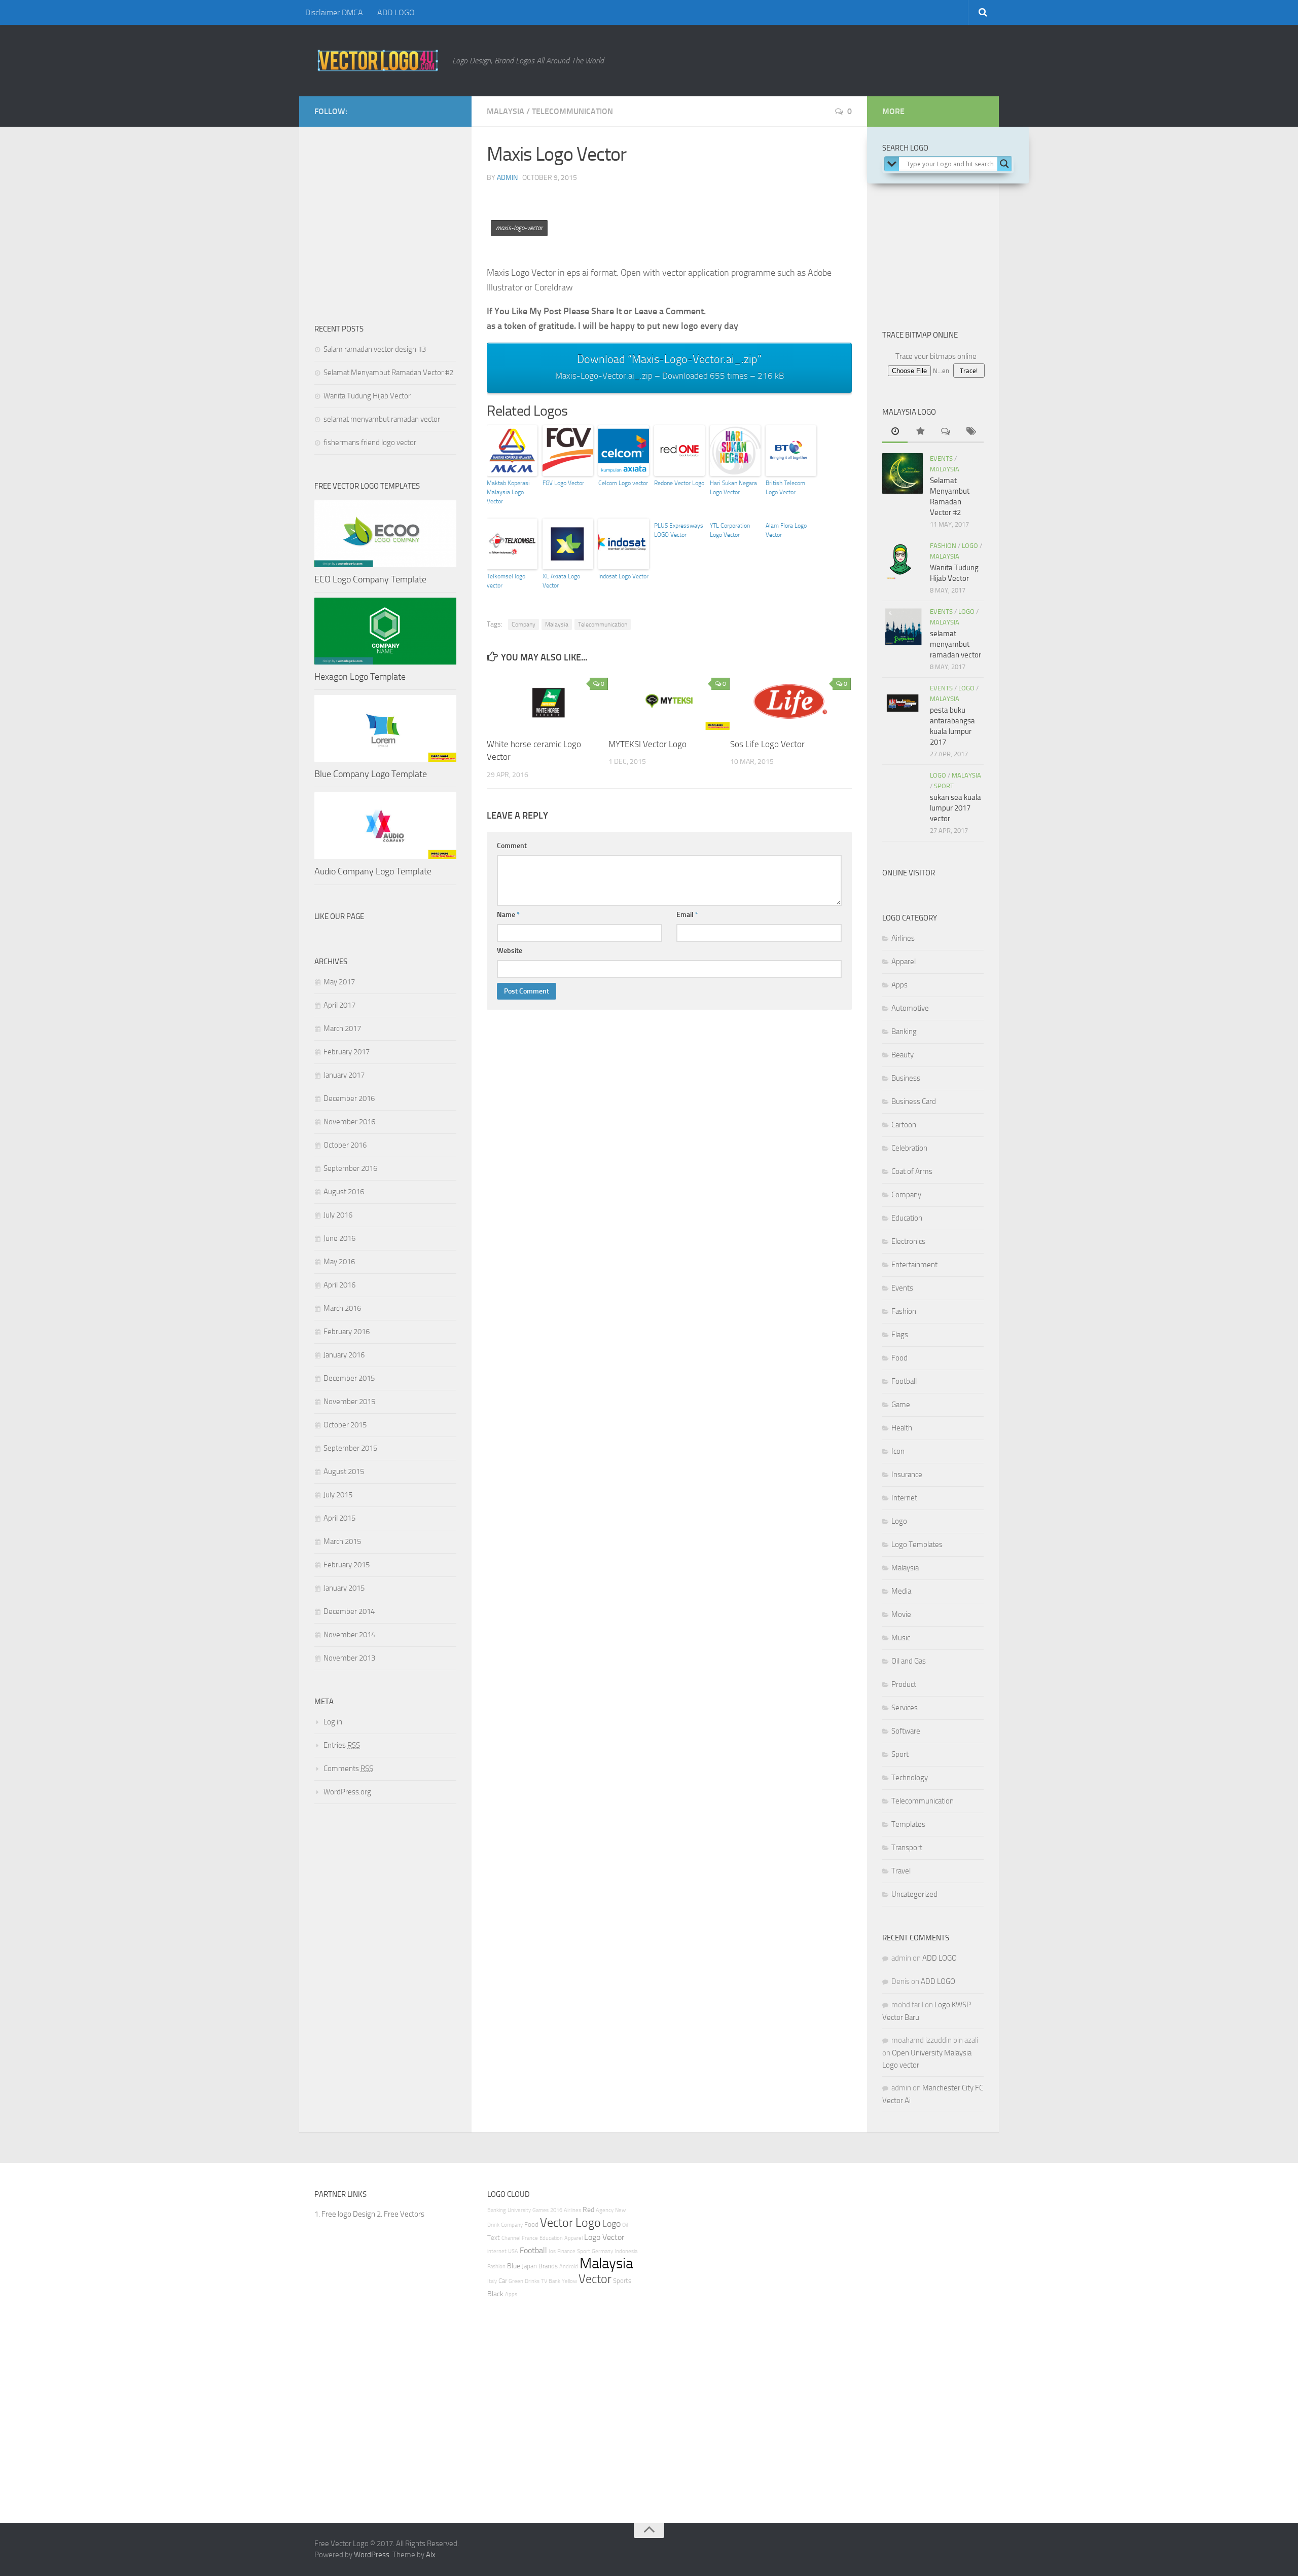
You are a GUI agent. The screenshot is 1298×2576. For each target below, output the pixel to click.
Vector (595, 2279)
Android (569, 2267)
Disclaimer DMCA (334, 12)
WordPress (372, 2555)
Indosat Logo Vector (623, 576)
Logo (970, 546)
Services (905, 1708)
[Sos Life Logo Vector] (791, 701)
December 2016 (349, 1098)
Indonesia (626, 2251)
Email (687, 915)
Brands (548, 2266)
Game (901, 1405)
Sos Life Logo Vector (767, 744)
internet (497, 2251)
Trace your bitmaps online (936, 356)
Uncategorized (914, 1894)
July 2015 (338, 1495)
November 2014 (349, 1635)
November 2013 (349, 1658)
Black (495, 2294)
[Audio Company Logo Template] (385, 826)
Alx (431, 2555)
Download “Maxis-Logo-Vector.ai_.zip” (670, 367)
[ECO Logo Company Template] (385, 534)
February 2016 (347, 1332)
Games (540, 2210)
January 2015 (344, 1588)
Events (941, 458)
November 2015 (349, 1402)
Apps (899, 985)
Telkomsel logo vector (506, 581)
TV (544, 2281)
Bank (554, 2281)
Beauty (903, 1055)
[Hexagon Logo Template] (385, 631)
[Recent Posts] (895, 432)
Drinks (532, 2281)
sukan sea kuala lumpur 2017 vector (956, 808)
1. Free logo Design (345, 2214)
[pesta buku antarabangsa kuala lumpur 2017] (903, 703)
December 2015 (349, 1378)
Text (494, 2238)
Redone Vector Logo (679, 483)
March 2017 (342, 1028)
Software (906, 1731)
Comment (512, 846)
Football (904, 1381)
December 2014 (349, 1611)
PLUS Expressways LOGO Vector (679, 530)
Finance (566, 2251)
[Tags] (971, 432)
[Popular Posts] (920, 432)
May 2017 (339, 982)
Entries (342, 1745)
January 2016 (344, 1355)
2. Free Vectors (401, 2214)
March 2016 (342, 1308)
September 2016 (350, 1168)
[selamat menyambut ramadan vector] (903, 627)
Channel (511, 2238)
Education (907, 1218)
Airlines (903, 938)
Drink (493, 2225)
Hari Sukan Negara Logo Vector (733, 488)
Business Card (914, 1101)
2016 (556, 2210)
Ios (552, 2251)
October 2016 (345, 1145)
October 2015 (345, 1425)
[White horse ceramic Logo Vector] (547, 701)
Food (899, 1358)
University (519, 2210)
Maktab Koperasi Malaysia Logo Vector (508, 492)
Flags (900, 1335)
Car (503, 2281)
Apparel (904, 962)
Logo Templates (917, 1544)
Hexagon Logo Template (360, 677)
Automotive (910, 1008)
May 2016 (339, 1262)
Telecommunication (572, 111)
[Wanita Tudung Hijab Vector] (903, 561)
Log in (333, 1722)
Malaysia (506, 111)
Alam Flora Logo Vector (786, 530)
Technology (910, 1778)
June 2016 (339, 1238)
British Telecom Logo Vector (785, 488)
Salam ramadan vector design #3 (375, 349)
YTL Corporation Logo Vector (730, 530)
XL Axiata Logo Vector (561, 581)
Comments (348, 1769)
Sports (622, 2281)
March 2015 (342, 1541)
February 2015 (347, 1565)
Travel (901, 1871)
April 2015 (339, 1518)
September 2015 (350, 1448)
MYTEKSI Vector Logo (647, 744)
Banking (904, 1032)
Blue (514, 2266)
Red (588, 2210)
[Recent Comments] (946, 432)
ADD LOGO (396, 12)
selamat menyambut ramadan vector (382, 419)
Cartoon (904, 1125)
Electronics (908, 1241)
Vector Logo (570, 2223)
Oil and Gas (909, 1661)
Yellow (569, 2281)
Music (901, 1638)
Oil (625, 2225)
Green (516, 2281)
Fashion (943, 546)
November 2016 (349, 1122)
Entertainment (914, 1265)
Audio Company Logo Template (373, 871)
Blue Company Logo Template (371, 774)
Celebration (909, 1148)
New (620, 2210)
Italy (492, 2281)
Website (510, 951)
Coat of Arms (912, 1171)
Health (902, 1428)
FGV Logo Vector (563, 483)
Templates (908, 1824)
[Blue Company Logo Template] (385, 728)
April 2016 (339, 1285)
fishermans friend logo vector (370, 443)
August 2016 (344, 1192)
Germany (602, 2251)
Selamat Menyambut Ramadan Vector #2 (388, 373)
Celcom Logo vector (623, 483)
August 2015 (344, 1471)
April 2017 (339, 1005)
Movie (901, 1614)
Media (901, 1591)
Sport (944, 786)
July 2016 (338, 1215)
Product (904, 1684)
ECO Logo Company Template (370, 579)
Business (906, 1078)
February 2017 (347, 1052)
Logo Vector (604, 2237)
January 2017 (344, 1075)
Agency (605, 2210)
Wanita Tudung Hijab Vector (367, 396)
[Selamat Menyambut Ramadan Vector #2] (903, 473)
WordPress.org (347, 1792)
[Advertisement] (671, 214)
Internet (904, 1498)
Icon (898, 1451)
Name (508, 915)
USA (513, 2251)
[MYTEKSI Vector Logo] (669, 701)
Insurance (907, 1475)
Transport (907, 1848)
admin (507, 178)
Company (524, 624)
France (530, 2238)
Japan (529, 2266)
